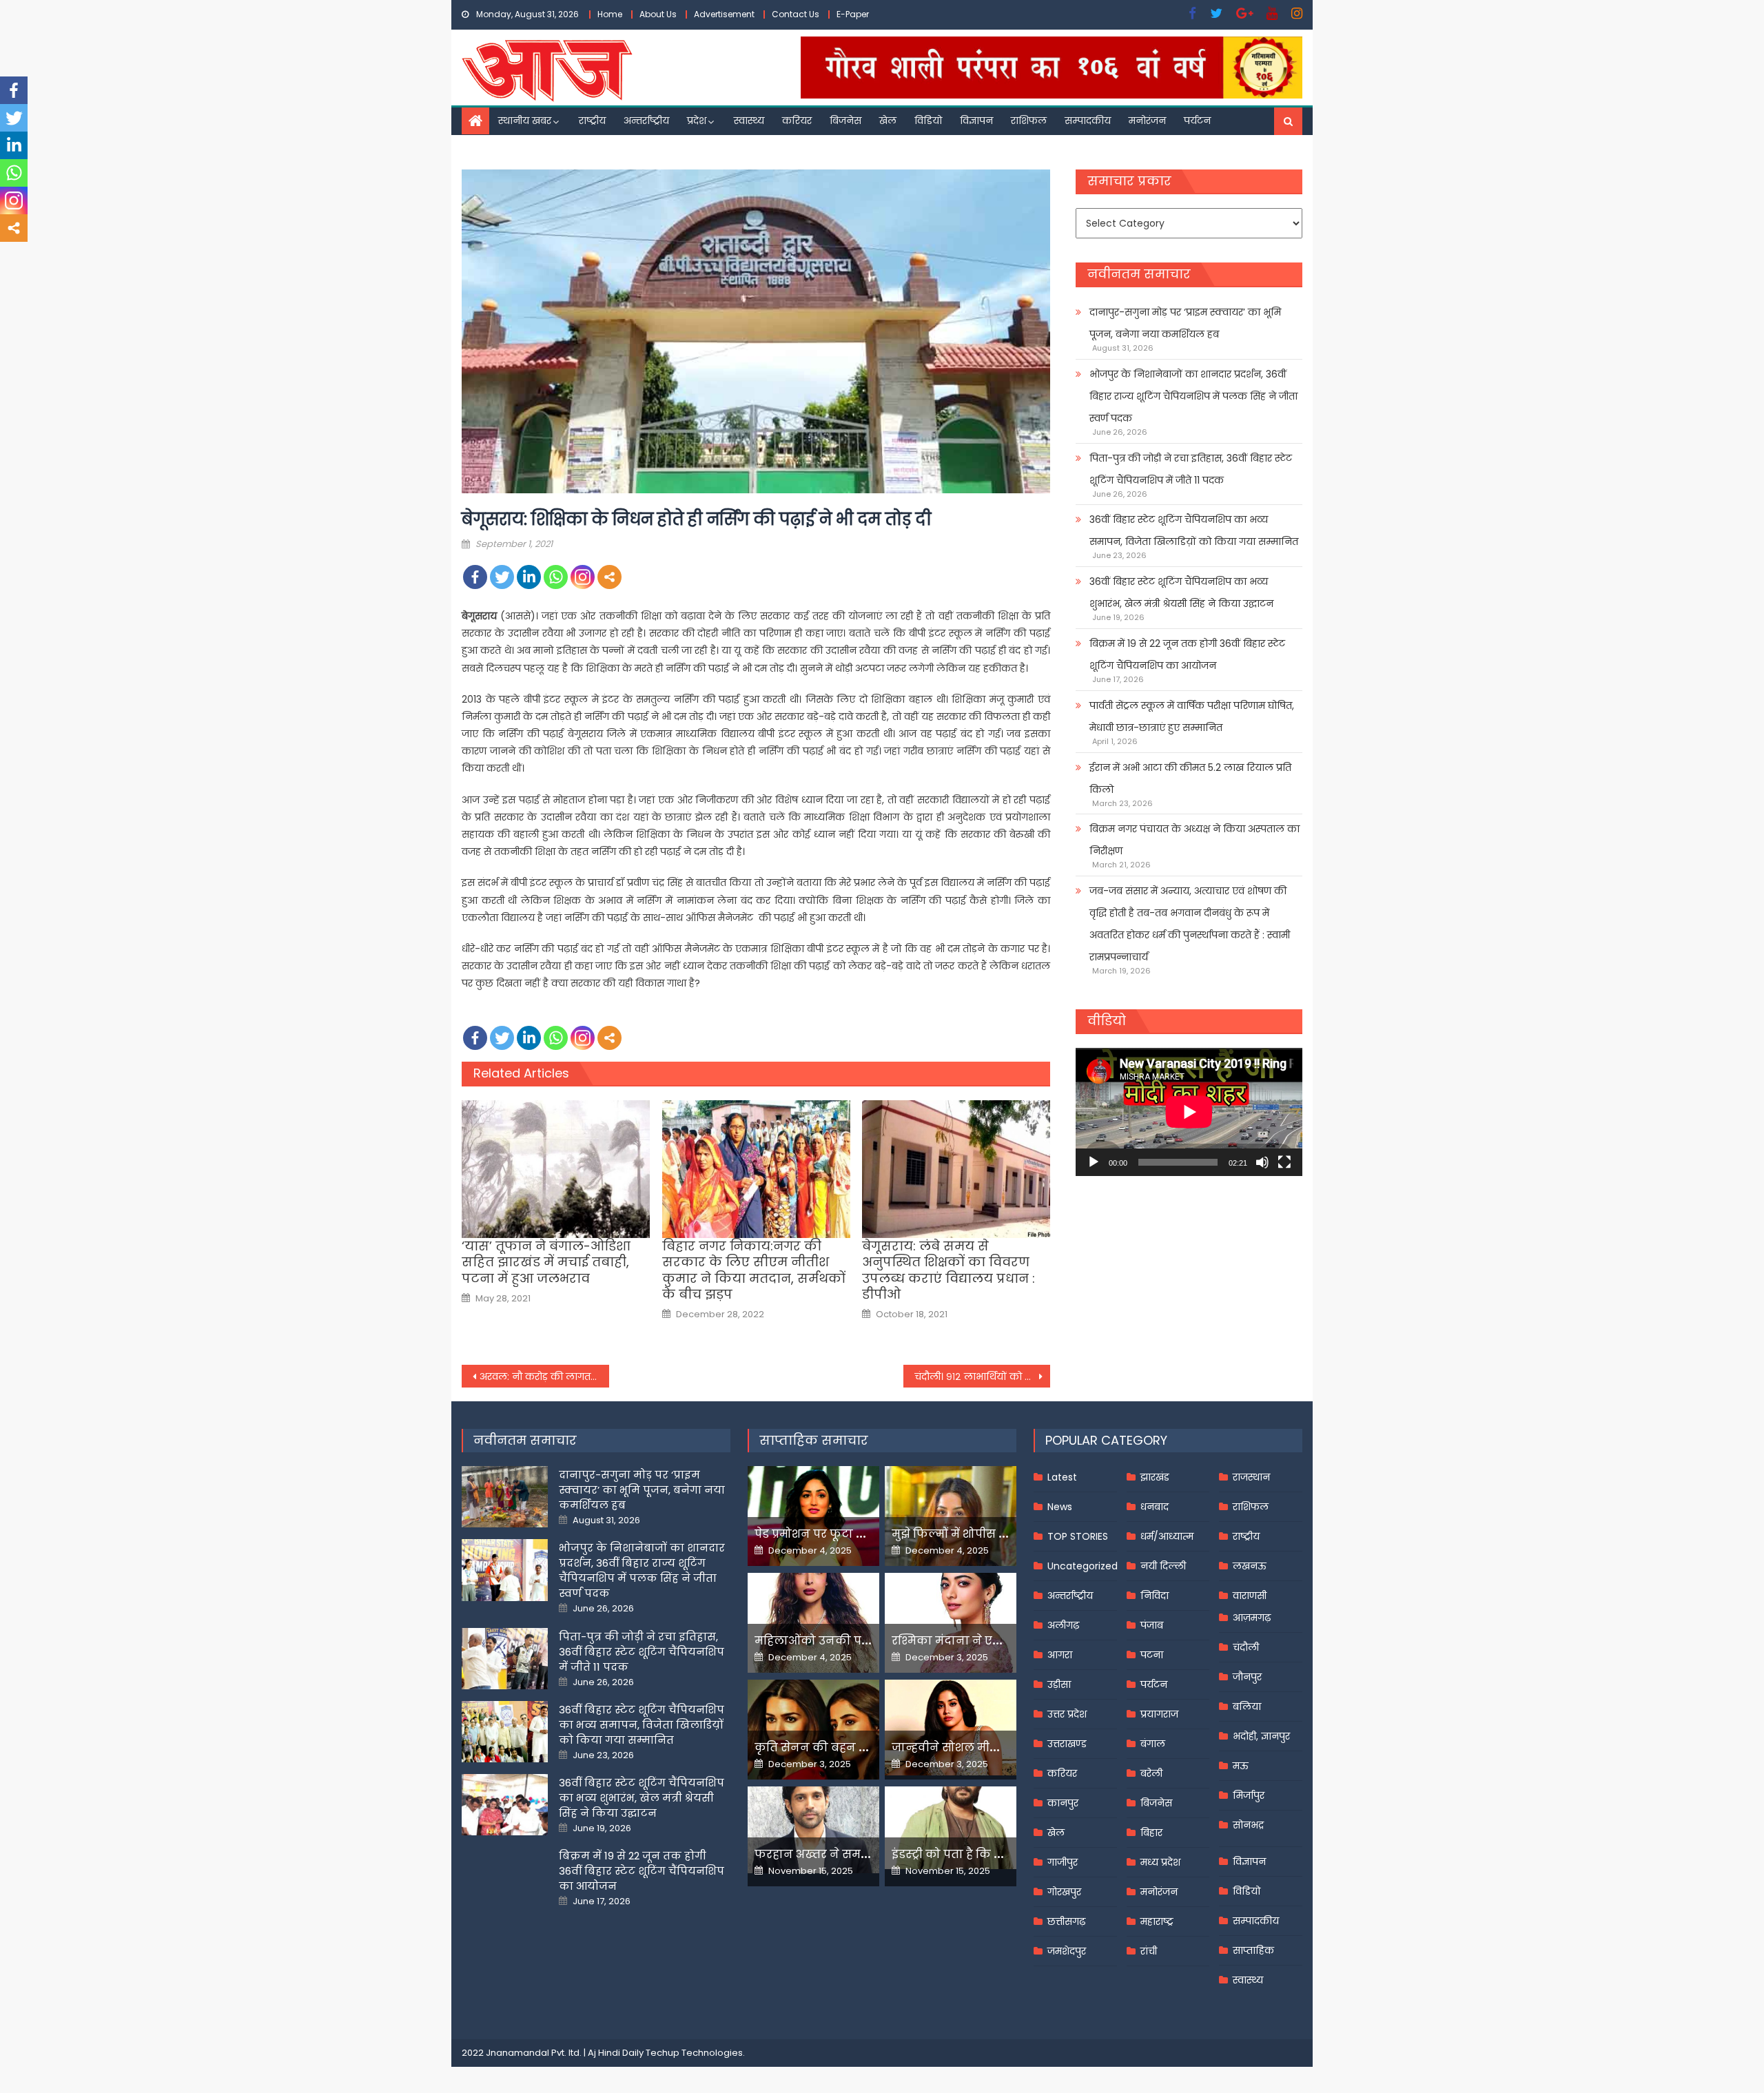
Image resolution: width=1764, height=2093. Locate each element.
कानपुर (1063, 1803)
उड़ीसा (1059, 1684)
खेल (888, 121)
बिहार (1151, 1833)
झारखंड (1155, 1477)
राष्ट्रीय (592, 121)
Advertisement (724, 14)
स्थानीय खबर (525, 121)
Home (610, 14)
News (1060, 1507)
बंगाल (1153, 1744)
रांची (1149, 1951)
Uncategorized (1083, 1566)
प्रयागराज (1159, 1714)
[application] (1189, 1112)
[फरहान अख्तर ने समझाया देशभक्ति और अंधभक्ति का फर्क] (813, 1830)
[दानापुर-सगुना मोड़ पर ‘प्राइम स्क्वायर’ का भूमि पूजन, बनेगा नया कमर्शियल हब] (505, 1497)
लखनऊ (1250, 1566)
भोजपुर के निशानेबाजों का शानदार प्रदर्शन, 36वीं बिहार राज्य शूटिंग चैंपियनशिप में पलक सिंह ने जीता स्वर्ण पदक (1193, 396)
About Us (658, 14)
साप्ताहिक (1253, 1950)
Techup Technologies (694, 2053)
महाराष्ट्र (1157, 1921)
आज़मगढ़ (1252, 1618)
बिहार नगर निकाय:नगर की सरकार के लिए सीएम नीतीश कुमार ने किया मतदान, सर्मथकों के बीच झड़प (754, 1270)
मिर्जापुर (1249, 1795)
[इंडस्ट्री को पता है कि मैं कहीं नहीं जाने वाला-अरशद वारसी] (951, 1827)
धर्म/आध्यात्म (1167, 1536)
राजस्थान (1251, 1477)
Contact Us (796, 14)
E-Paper (853, 14)
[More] (609, 577)
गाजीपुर (1063, 1862)
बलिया (1247, 1707)
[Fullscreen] (1284, 1162)
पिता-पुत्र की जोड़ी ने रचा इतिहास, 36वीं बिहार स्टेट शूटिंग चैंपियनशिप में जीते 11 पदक (1191, 469)
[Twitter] (502, 577)
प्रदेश (697, 121)
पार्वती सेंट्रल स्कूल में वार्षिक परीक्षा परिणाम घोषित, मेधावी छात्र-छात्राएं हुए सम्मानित (1192, 716)
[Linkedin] (529, 577)
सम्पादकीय (1088, 121)
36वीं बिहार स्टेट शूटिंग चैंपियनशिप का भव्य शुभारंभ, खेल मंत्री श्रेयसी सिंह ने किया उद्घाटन (1181, 592)
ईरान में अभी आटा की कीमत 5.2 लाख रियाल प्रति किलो (1190, 779)
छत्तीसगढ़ (1066, 1921)
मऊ (1241, 1766)
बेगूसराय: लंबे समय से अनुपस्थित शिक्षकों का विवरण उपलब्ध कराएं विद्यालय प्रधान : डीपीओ (948, 1270)
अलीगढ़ (1063, 1625)
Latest (1062, 1477)
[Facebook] (475, 577)
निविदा (1155, 1596)
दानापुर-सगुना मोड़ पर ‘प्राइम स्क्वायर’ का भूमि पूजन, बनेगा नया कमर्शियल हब (1185, 323)
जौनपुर (1247, 1677)
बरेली (1151, 1773)
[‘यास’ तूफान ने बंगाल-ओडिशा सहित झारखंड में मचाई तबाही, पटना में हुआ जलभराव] (556, 1169)
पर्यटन (1197, 121)
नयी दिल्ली (1163, 1566)
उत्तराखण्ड (1067, 1744)
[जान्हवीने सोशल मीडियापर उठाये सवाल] (951, 1727)
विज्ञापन (976, 121)
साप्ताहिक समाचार (814, 1440)
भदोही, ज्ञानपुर (1261, 1736)
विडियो (928, 121)
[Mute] (1262, 1162)
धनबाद (1155, 1507)
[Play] (1094, 1162)
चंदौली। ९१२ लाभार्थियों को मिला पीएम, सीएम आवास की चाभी (983, 1377)
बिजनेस (845, 121)
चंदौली (1246, 1647)
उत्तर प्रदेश (1067, 1714)
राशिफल (1029, 121)
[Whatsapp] (556, 577)
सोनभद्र (1248, 1825)
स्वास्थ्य (749, 121)
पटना (1152, 1655)
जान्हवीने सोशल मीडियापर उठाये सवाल (992, 1747)
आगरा (1060, 1655)
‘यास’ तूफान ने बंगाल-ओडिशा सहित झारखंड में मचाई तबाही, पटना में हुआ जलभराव (546, 1262)
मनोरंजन (1147, 121)
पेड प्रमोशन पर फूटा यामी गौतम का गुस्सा (859, 1534)
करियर (797, 121)
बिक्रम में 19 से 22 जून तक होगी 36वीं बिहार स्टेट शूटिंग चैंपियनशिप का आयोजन (1187, 654)
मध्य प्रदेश (1160, 1862)
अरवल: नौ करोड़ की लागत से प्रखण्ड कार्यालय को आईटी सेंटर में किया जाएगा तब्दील (544, 1377)
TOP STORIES (1078, 1536)
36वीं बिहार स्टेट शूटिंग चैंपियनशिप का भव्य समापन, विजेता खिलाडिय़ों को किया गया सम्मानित (1194, 530)
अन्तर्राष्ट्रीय (646, 121)
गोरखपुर (1064, 1892)
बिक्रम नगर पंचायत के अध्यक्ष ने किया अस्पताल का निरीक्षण (1194, 840)
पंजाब (1152, 1625)
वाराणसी (1250, 1596)
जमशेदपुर (1067, 1951)
